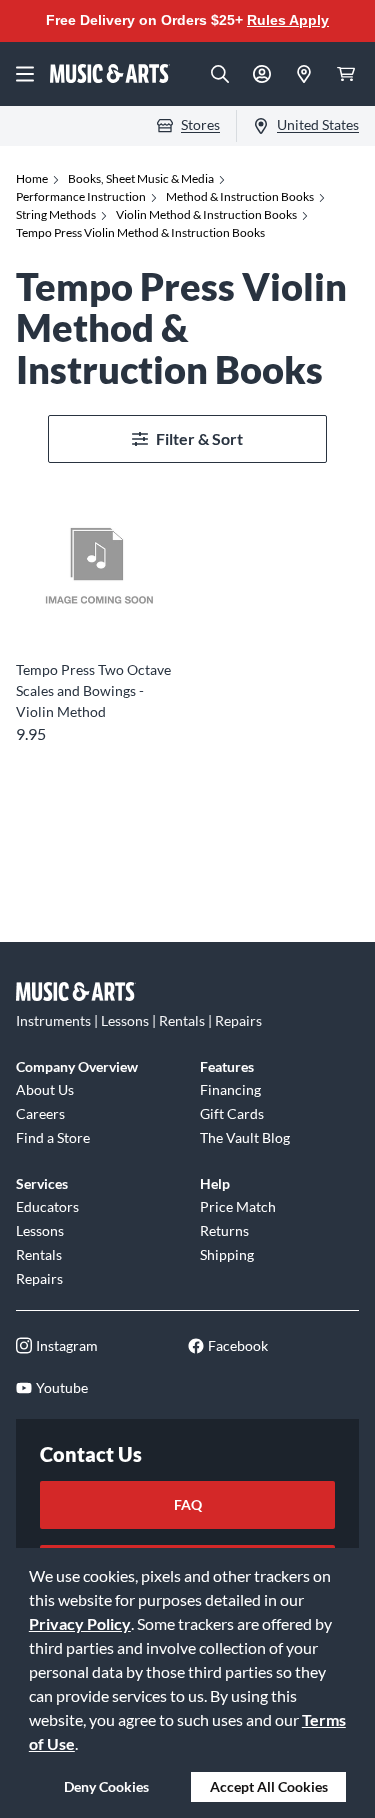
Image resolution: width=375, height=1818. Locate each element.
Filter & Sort (199, 438)
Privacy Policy (80, 1623)
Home (32, 178)
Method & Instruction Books (240, 196)
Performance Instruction (81, 196)
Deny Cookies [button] (106, 1786)
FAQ (188, 1504)
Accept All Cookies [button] (269, 1786)
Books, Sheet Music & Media (141, 178)
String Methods (56, 214)
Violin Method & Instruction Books (206, 214)
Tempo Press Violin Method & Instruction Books (140, 232)
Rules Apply (288, 20)
